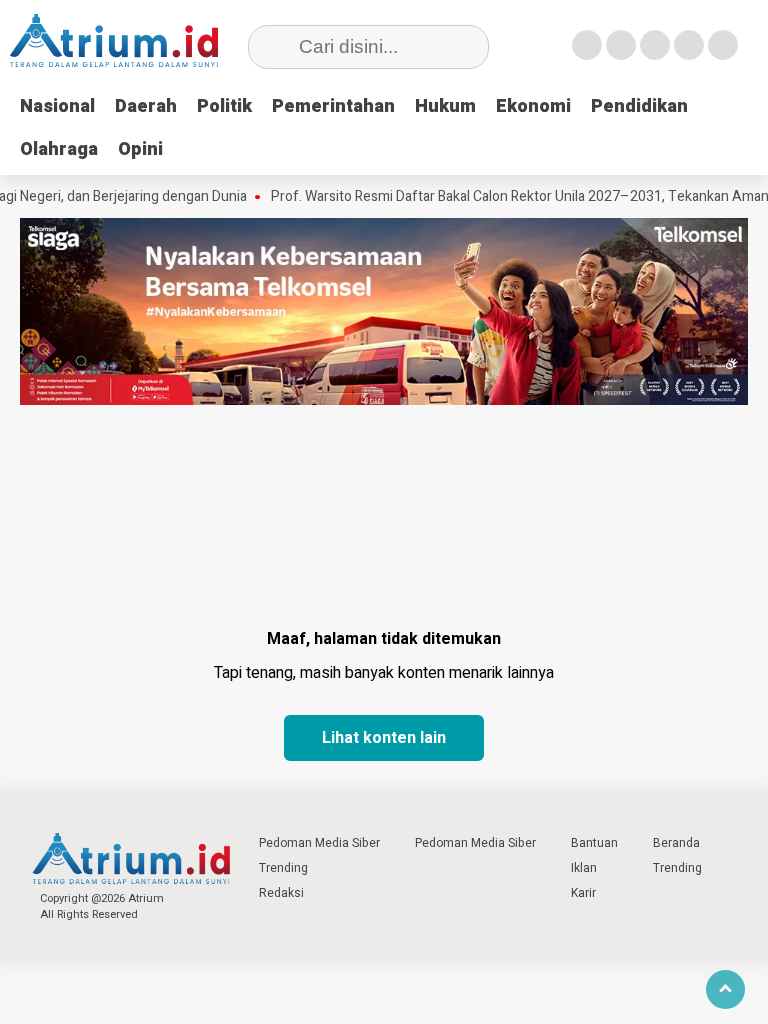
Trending (283, 868)
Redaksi (281, 893)
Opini (140, 149)
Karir (583, 893)
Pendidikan (639, 106)
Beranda (676, 843)
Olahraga (59, 149)
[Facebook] (587, 45)
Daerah (146, 106)
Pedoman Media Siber (319, 843)
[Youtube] (689, 45)
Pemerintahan (333, 106)
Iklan (584, 868)
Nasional (57, 106)
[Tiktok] (723, 45)
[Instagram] (655, 45)
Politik (224, 106)
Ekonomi (533, 106)
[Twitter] (621, 45)
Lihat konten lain (384, 738)
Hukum (445, 106)
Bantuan (594, 843)
